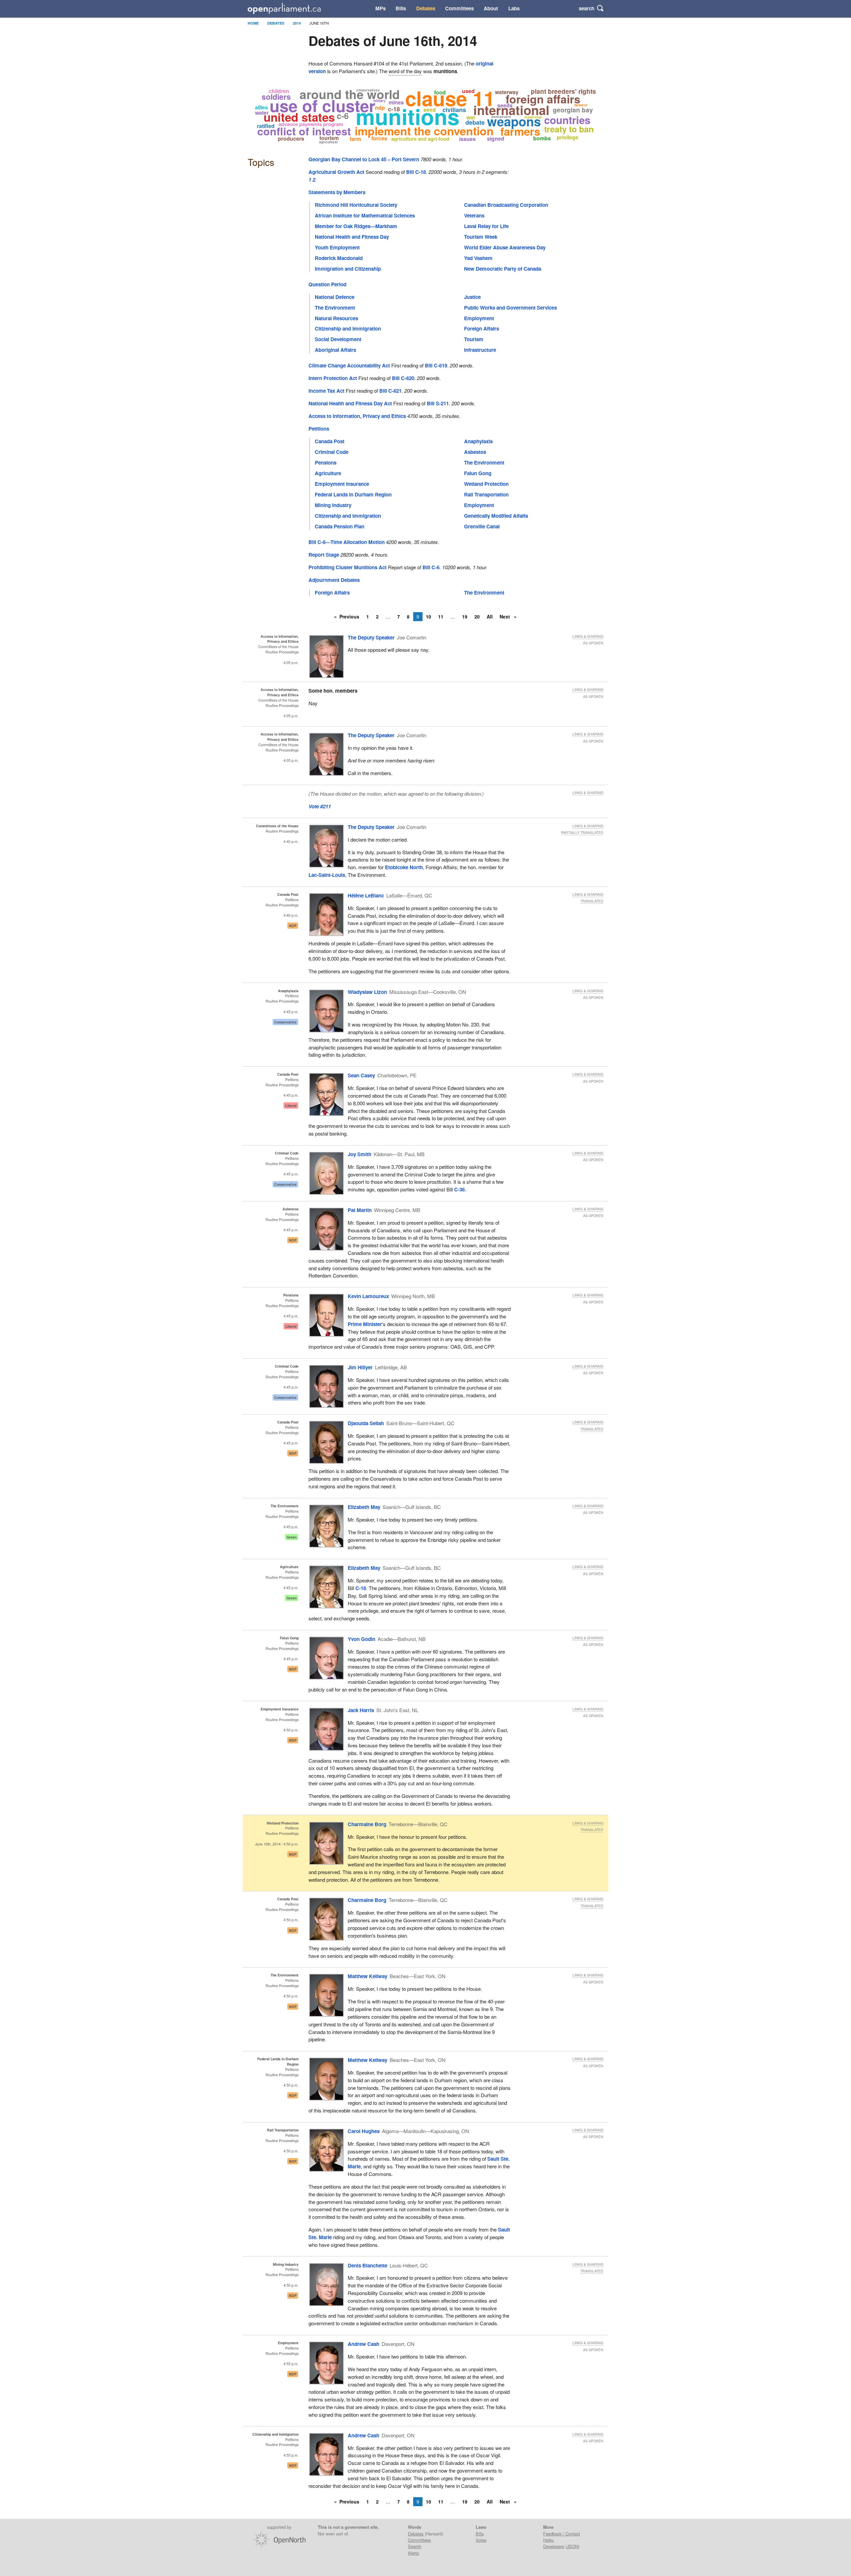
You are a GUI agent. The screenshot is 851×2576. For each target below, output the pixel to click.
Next (505, 616)
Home (253, 23)
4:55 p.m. (291, 2364)
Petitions (319, 429)
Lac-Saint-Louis (327, 875)
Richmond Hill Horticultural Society (356, 205)
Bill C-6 (431, 567)
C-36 (459, 1189)
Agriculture (328, 473)
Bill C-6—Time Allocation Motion (347, 542)
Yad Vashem (478, 258)
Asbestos (475, 452)
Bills (401, 8)
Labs (514, 8)
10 (428, 616)
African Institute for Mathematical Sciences (365, 215)
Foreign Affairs (482, 329)
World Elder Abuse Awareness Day (505, 247)
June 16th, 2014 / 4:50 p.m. (277, 1844)
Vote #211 (320, 806)
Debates (426, 8)
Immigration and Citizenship (348, 269)
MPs (380, 8)
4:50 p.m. (291, 1730)
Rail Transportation (486, 494)
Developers (554, 2546)
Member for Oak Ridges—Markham (356, 226)
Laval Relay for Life (486, 226)
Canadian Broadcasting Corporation (506, 205)
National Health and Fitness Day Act (350, 403)
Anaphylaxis (478, 441)
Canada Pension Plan (340, 526)
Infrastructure (480, 350)
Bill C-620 (403, 378)
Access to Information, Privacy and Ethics (357, 416)
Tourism (474, 339)
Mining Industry (333, 505)
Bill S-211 (438, 403)
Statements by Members (337, 192)
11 (441, 616)
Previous (349, 616)
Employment (479, 318)
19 (465, 616)
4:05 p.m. (291, 663)
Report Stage (324, 555)
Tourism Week (481, 237)
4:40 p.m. (291, 841)
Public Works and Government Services (510, 308)
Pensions (326, 463)
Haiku (548, 2540)
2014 (297, 23)
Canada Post (330, 441)
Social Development (338, 339)
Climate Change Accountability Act (349, 365)
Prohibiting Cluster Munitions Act (348, 567)
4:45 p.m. (291, 1012)
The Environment (335, 308)
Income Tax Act (326, 391)
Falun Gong (478, 473)
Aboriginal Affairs (335, 350)
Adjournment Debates (334, 580)
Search (415, 2546)
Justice (472, 297)
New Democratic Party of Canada (503, 269)
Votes (481, 2540)
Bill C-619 (436, 365)
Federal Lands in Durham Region (353, 494)
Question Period (327, 284)
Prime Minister (365, 1324)
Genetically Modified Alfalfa (496, 516)
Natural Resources (336, 318)
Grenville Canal (482, 526)
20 (477, 616)
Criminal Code (332, 452)
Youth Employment (337, 247)
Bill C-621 (390, 391)
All (490, 616)
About (491, 8)
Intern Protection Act (333, 378)
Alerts (413, 2553)
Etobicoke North (404, 867)
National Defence (335, 297)
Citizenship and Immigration (348, 329)
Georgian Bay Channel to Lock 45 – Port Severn (364, 159)
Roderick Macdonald (339, 258)
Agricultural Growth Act (336, 172)
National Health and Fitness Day (352, 237)
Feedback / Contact (562, 2534)
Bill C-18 (416, 172)
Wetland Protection (486, 484)
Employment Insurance (342, 484)
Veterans (474, 215)
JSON (572, 2546)
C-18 (361, 1588)
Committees (459, 8)
